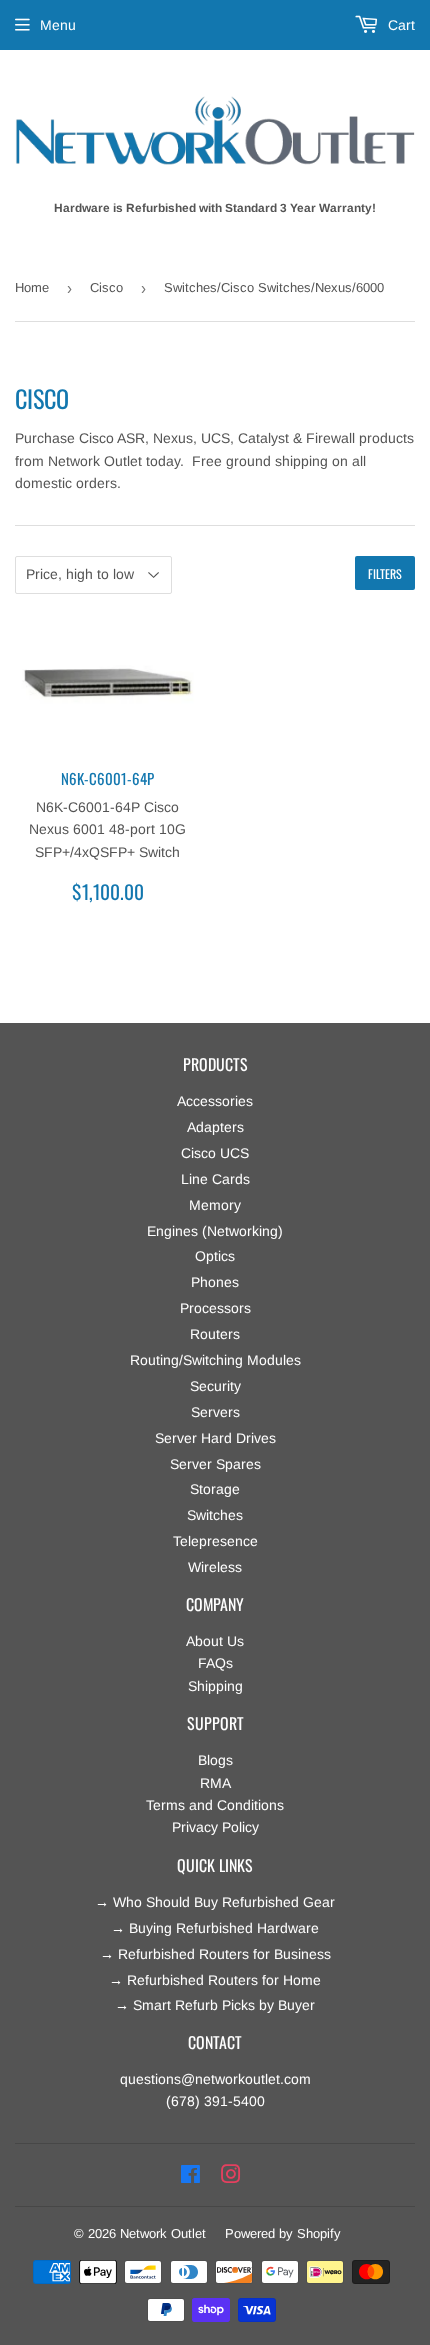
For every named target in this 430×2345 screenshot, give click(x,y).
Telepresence (215, 1541)
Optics (215, 1256)
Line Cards (215, 1179)
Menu (58, 25)
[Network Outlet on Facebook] (190, 2175)
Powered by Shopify (283, 2233)
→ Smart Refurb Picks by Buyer (215, 2005)
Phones (215, 1282)
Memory (215, 1205)
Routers (215, 1334)
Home (32, 287)
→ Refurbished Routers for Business (215, 1954)
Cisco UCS (215, 1153)
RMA (215, 1783)
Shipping (215, 1686)
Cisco (106, 287)
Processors (215, 1308)
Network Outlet (163, 2233)
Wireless (215, 1567)
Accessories (215, 1101)
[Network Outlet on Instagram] (231, 2175)
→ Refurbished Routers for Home (215, 1980)
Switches (215, 1515)
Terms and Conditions (215, 1805)
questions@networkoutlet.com (215, 2079)
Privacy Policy (215, 1827)
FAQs (215, 1663)
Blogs (215, 1760)
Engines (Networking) (215, 1231)
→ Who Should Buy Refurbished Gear (215, 1902)
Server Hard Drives (215, 1438)
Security (215, 1386)
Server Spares (215, 1464)
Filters (385, 573)
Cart (399, 25)
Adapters (215, 1127)
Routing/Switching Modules (215, 1360)
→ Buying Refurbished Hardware (215, 1928)
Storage (215, 1489)
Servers (215, 1412)
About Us (215, 1641)
